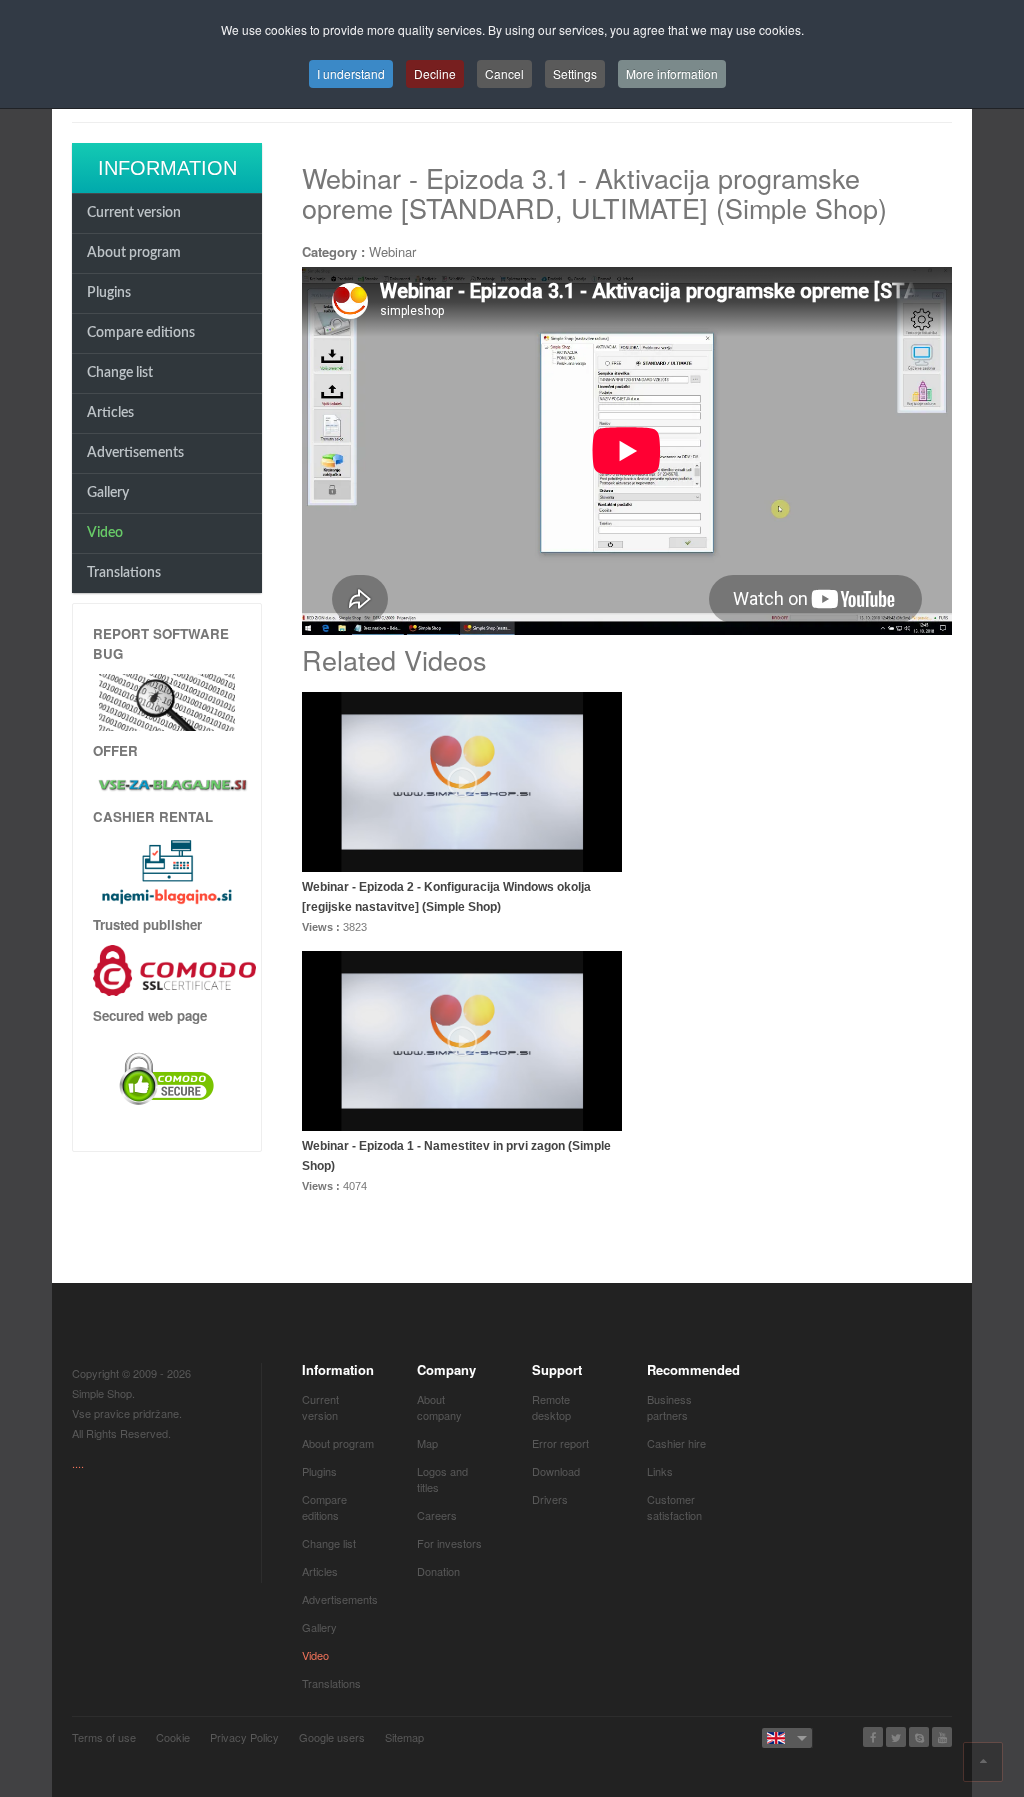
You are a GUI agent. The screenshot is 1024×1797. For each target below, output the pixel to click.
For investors (449, 1543)
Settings (575, 73)
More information (672, 73)
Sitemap (404, 1737)
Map (427, 1443)
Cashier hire (676, 1443)
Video (105, 533)
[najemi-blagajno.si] (167, 871)
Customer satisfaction (674, 1507)
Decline (435, 73)
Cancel (504, 73)
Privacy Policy (244, 1737)
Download (556, 1471)
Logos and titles (442, 1479)
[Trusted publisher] (174, 968)
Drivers (550, 1499)
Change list (120, 373)
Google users (332, 1737)
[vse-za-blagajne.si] (167, 784)
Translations (124, 573)
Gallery (108, 493)
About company (439, 1407)
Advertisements (135, 453)
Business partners (669, 1407)
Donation (438, 1571)
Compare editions (141, 333)
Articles (110, 413)
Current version (134, 213)
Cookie (173, 1737)
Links (660, 1471)
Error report (560, 1443)
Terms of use (104, 1737)
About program (134, 253)
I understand (351, 73)
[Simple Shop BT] (167, 700)
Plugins (109, 293)
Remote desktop (551, 1407)
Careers (437, 1515)
